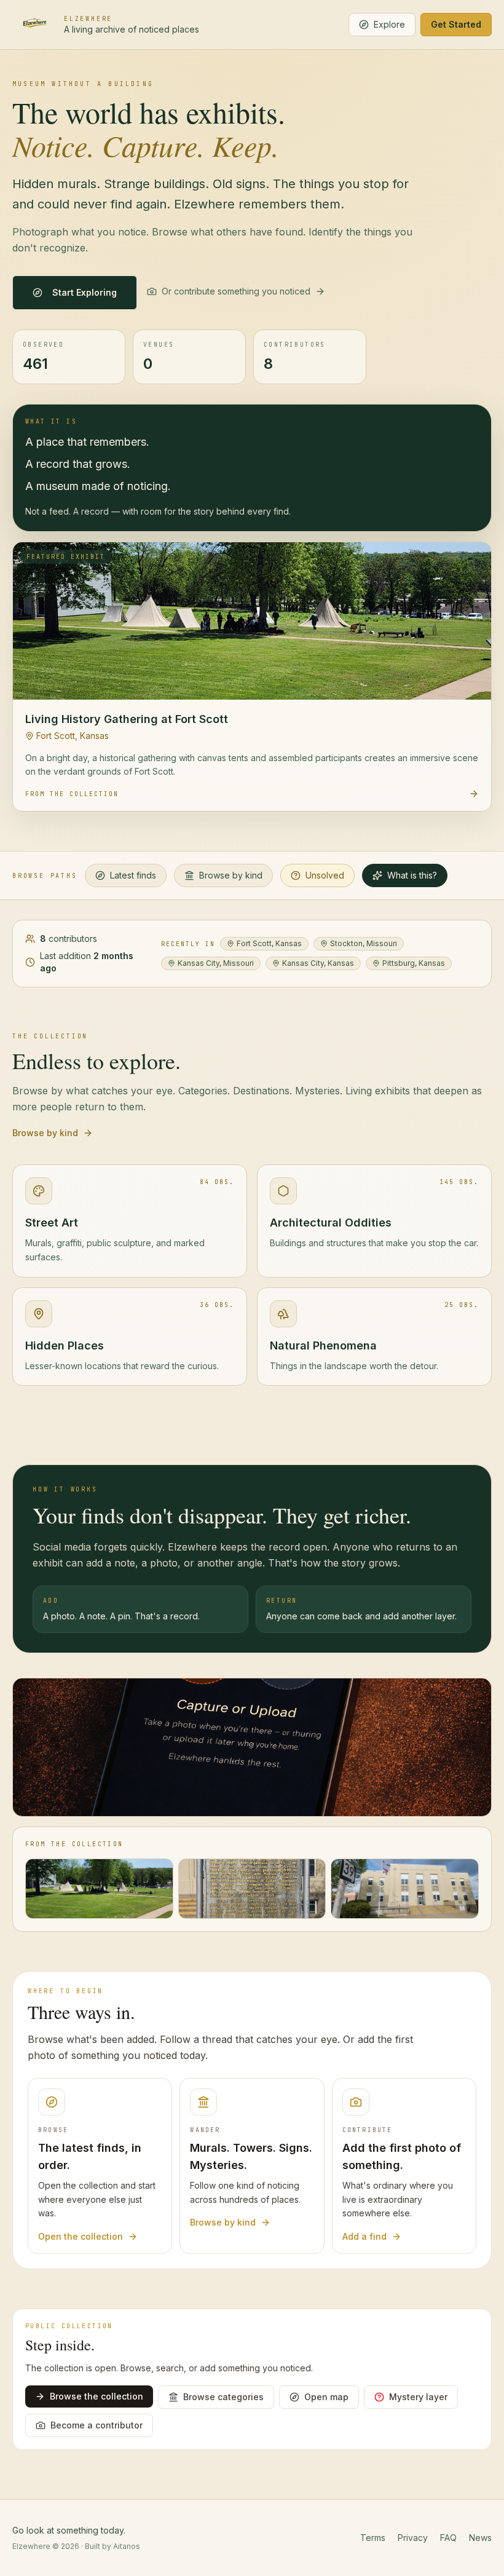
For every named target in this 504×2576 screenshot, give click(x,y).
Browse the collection (96, 2396)
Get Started (456, 24)
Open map (326, 2397)
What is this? (412, 875)
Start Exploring (85, 292)
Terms (373, 2538)
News (480, 2538)
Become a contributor (96, 2425)
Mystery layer (418, 2397)
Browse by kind (231, 875)
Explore (389, 24)
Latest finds (133, 875)
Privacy (413, 2538)
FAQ (448, 2538)
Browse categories (223, 2397)
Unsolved (325, 875)
